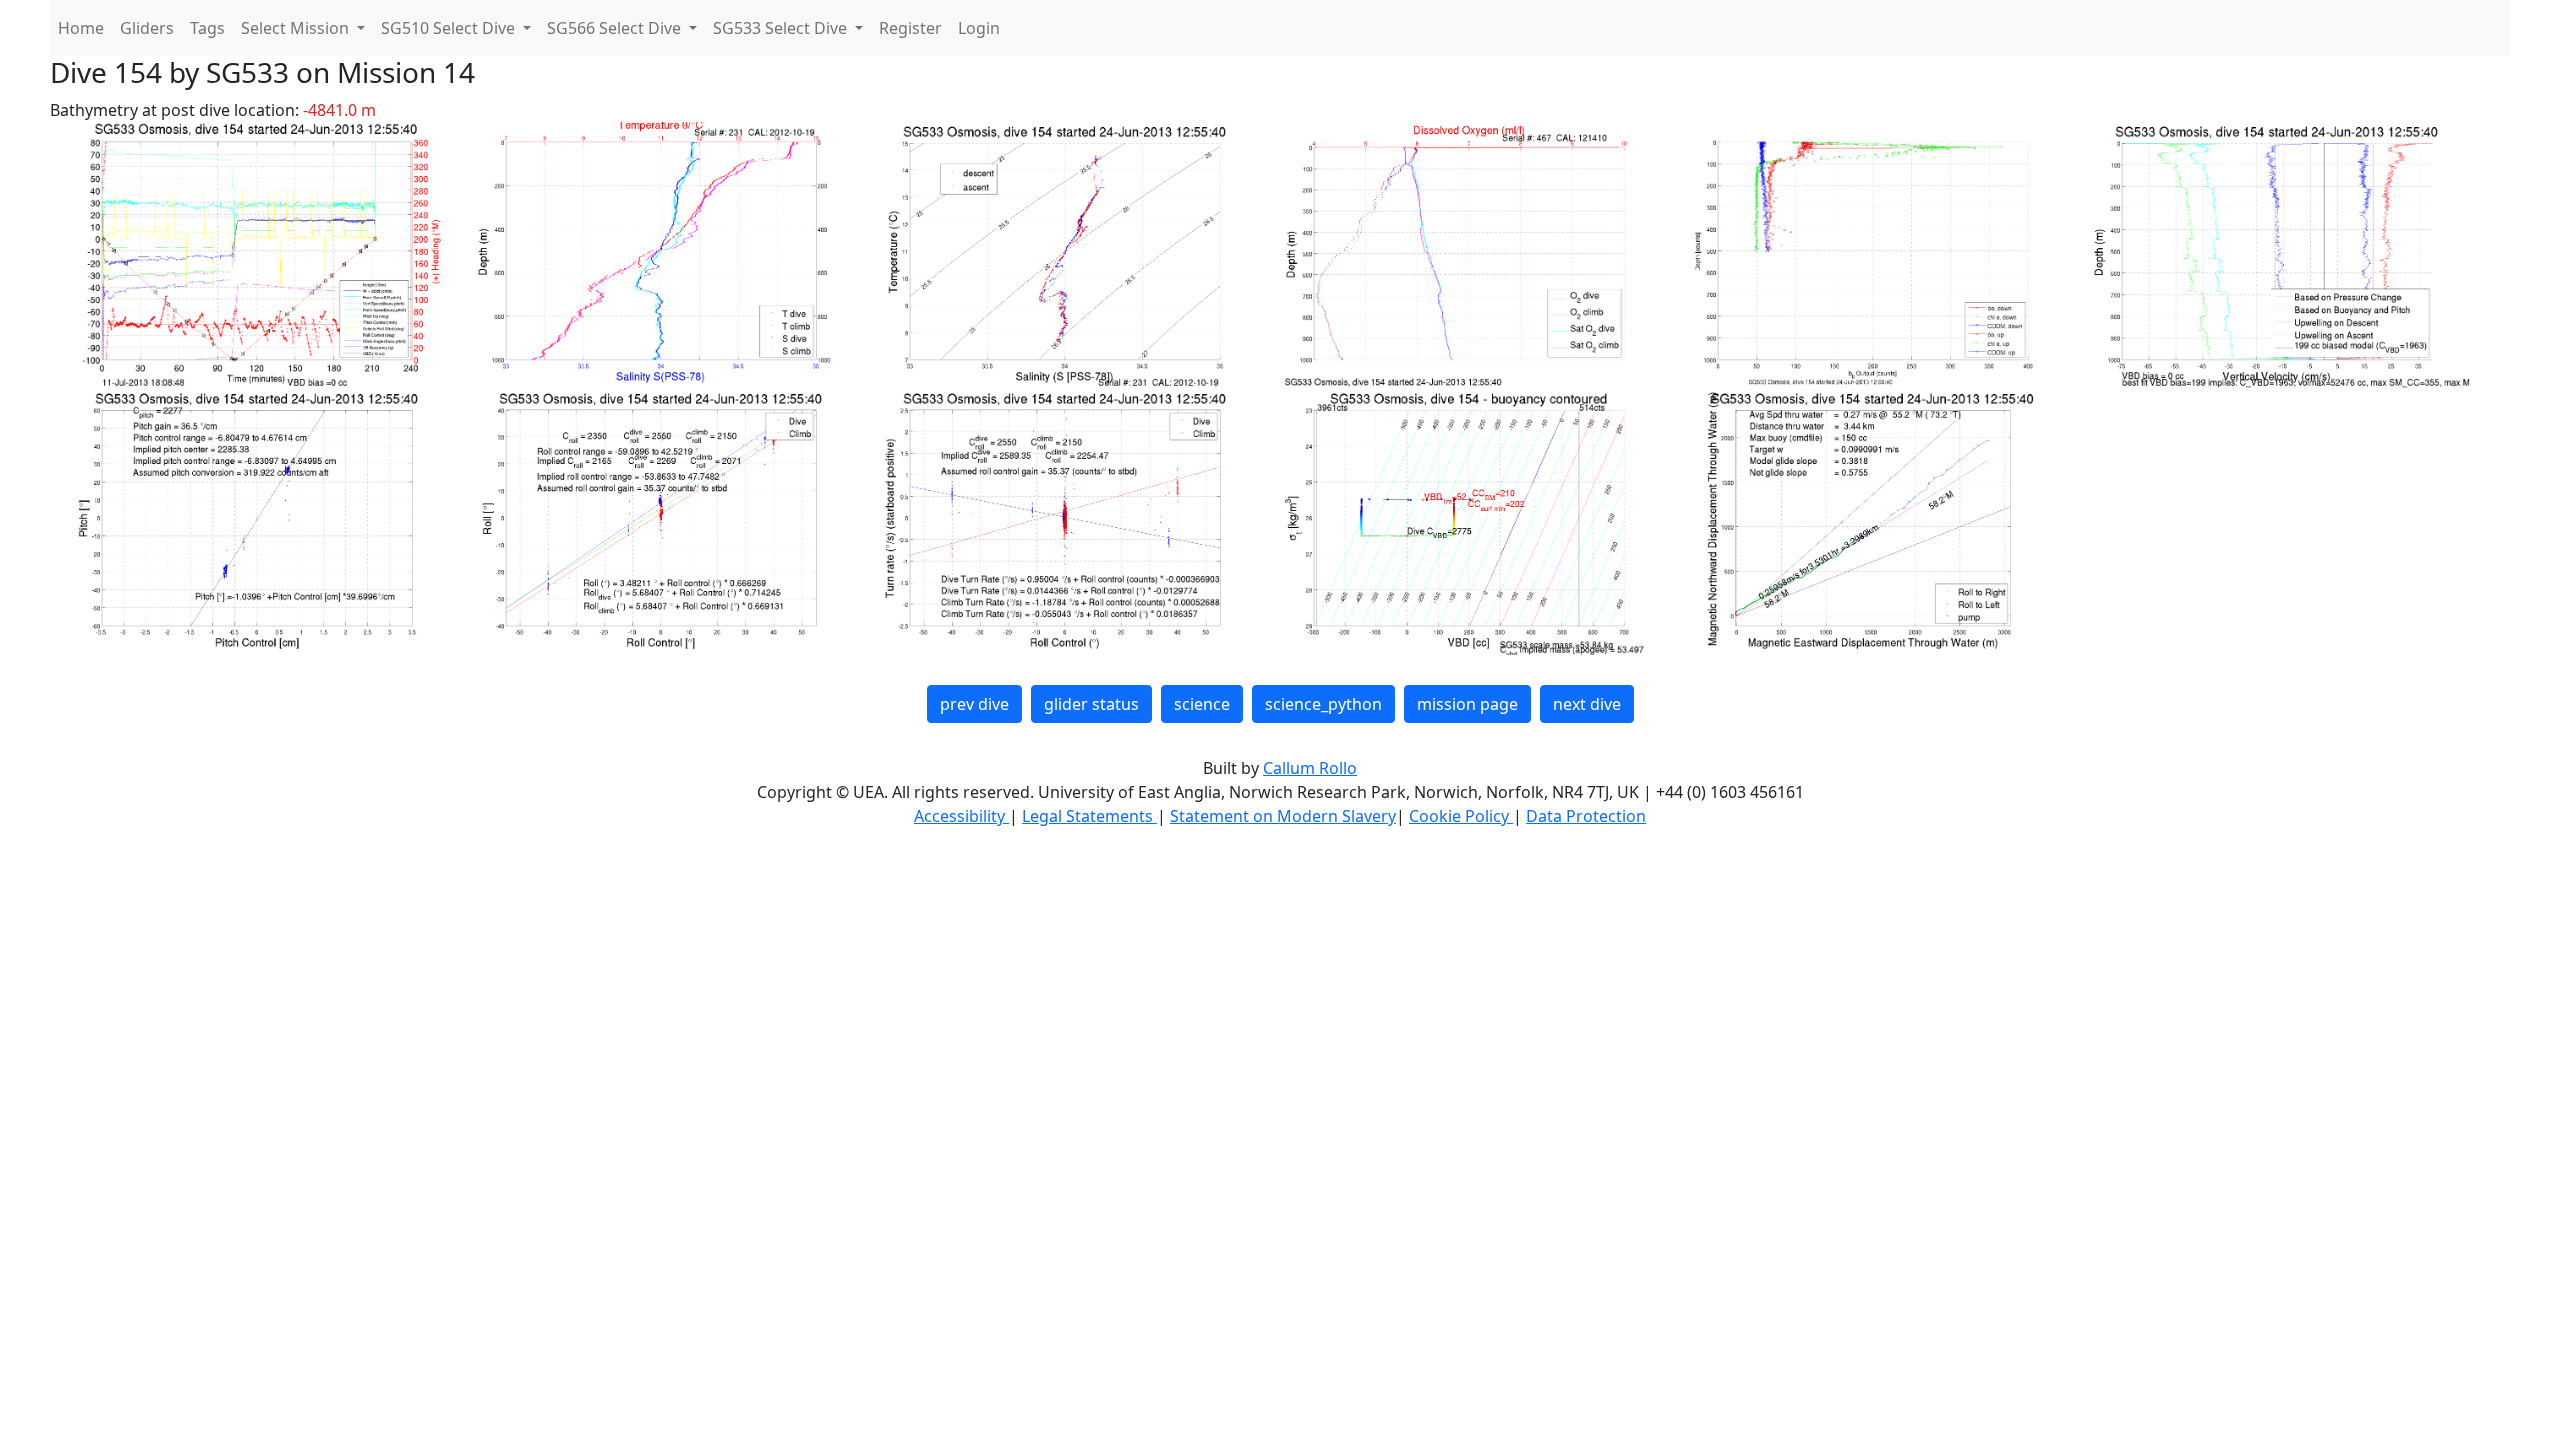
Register (910, 28)
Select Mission (297, 28)
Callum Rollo (1310, 768)
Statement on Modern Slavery (1283, 816)
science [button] (1202, 704)
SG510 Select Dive (450, 28)
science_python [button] (1323, 704)
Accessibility (961, 816)
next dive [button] (1587, 704)
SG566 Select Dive (616, 28)
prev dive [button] (974, 704)
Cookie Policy (1461, 816)
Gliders (147, 28)
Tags (207, 28)
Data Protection (1586, 816)
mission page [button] (1467, 704)
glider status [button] (1091, 704)
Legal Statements (1089, 816)
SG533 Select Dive (782, 28)
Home (81, 28)
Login (979, 28)
